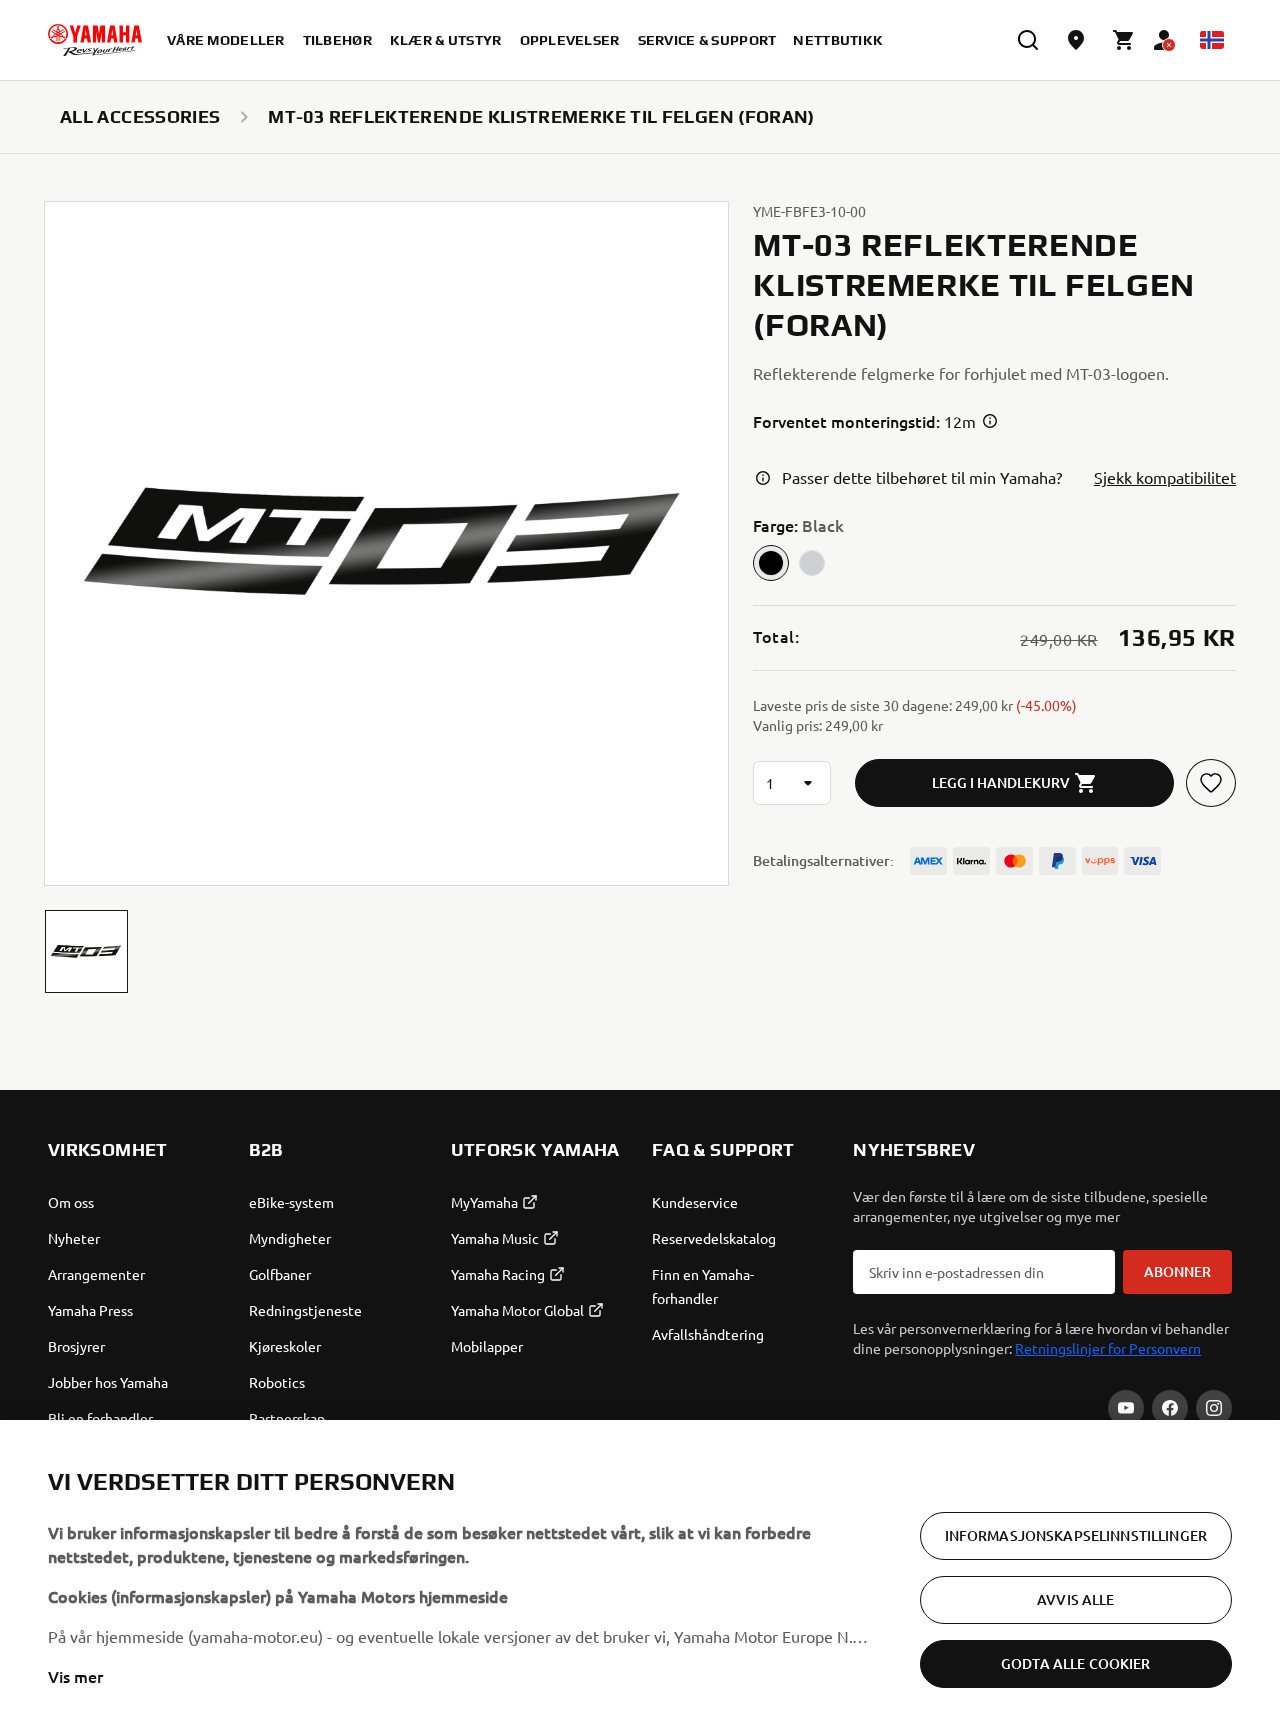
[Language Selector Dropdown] (1212, 40)
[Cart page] (1124, 40)
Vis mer (75, 1676)
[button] (86, 951)
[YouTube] (1126, 1408)
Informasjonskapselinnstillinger (1076, 1535)
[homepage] (95, 40)
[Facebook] (1170, 1408)
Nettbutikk (838, 40)
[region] (640, 1578)
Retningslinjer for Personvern (1108, 1348)
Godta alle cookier (1076, 1663)
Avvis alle (1075, 1599)
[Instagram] (1214, 1408)
